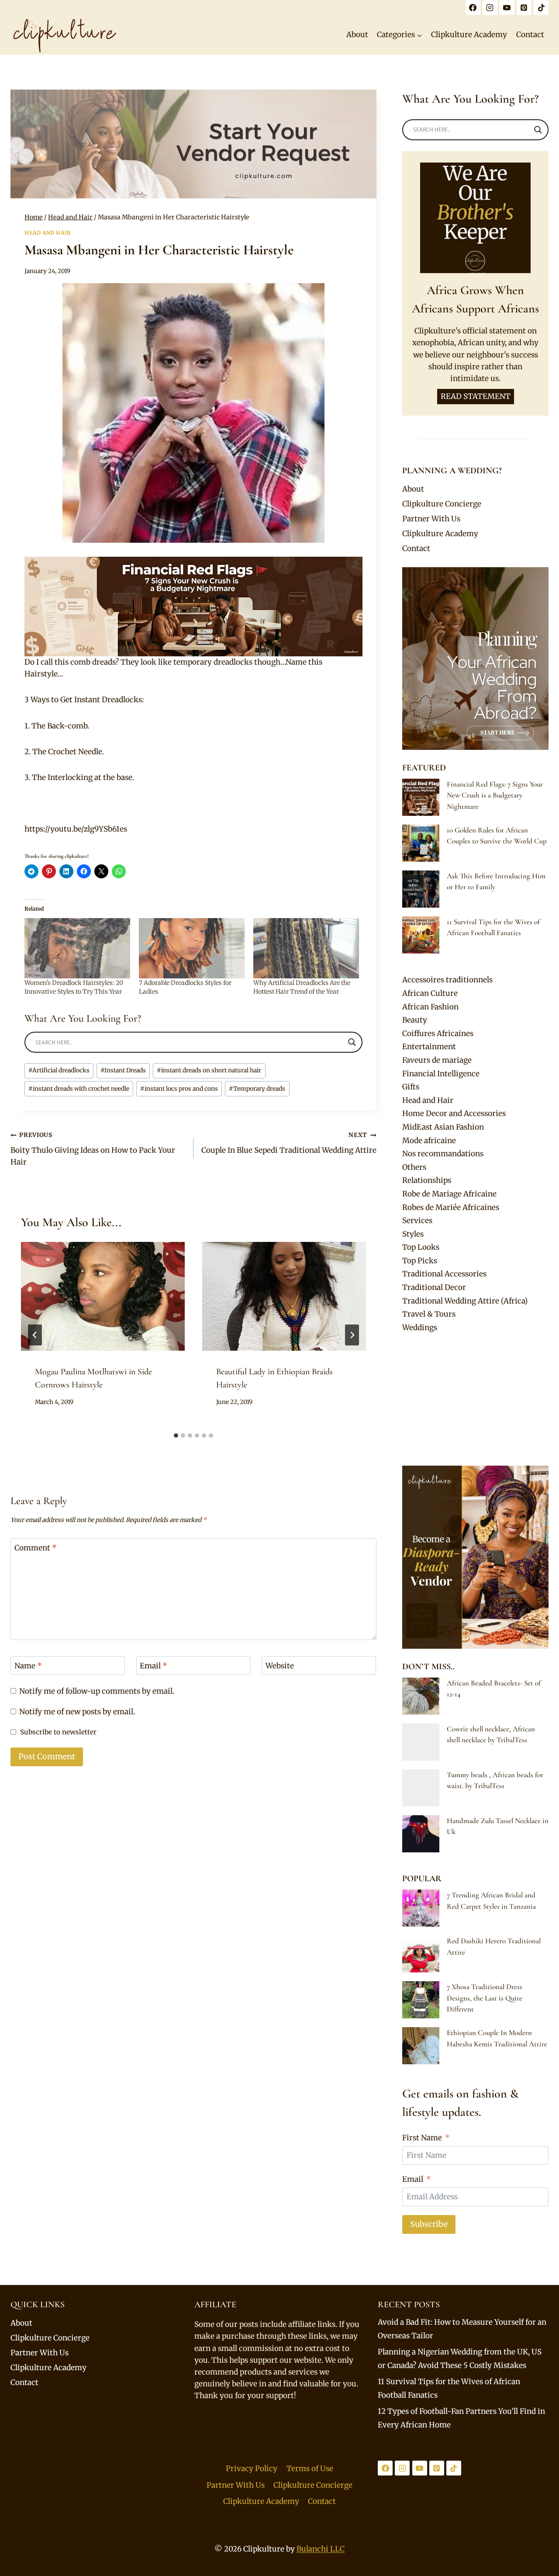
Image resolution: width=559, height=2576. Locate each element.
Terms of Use (310, 2469)
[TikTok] (541, 7)
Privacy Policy (252, 2469)
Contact (530, 35)
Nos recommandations (443, 1154)
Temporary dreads (257, 1089)
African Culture (430, 993)
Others (414, 1167)
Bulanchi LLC (321, 2549)
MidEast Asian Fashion (443, 1127)
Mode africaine (429, 1141)
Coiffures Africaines (438, 1033)
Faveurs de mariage (437, 1060)
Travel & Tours (429, 1314)
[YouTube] (507, 7)
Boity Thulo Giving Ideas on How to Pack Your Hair (93, 1149)
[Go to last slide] (35, 1335)
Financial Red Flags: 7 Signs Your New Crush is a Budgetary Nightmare (495, 795)
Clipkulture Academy (469, 35)
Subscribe (429, 2224)
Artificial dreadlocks (59, 1070)
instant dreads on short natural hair (209, 1070)
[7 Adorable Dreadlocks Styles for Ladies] (192, 948)
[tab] (176, 1435)
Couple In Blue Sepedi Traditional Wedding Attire (289, 1143)
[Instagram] (490, 7)
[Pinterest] (524, 7)
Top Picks (420, 1261)
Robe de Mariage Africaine (449, 1194)
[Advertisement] (475, 1400)
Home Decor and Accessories (454, 1113)
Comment (36, 1548)
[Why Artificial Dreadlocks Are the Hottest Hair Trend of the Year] (306, 948)
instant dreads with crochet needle (79, 1089)
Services (417, 1220)
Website (280, 1666)
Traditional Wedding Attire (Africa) (465, 1301)
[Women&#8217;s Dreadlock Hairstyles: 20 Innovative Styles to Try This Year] (77, 948)
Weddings (420, 1328)
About (357, 35)
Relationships (427, 1180)
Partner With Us (431, 519)
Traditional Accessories (444, 1274)
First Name (422, 2138)
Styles (413, 1234)
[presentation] (103, 1297)
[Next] (352, 1335)
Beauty (415, 1020)
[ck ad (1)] (193, 144)
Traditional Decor (434, 1287)
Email (154, 1666)
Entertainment (429, 1047)
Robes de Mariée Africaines (451, 1207)
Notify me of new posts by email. (77, 1712)
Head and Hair (48, 233)
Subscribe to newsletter (58, 1732)
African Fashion (430, 1007)
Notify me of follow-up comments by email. (97, 1691)
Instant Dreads (123, 1070)
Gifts (411, 1087)
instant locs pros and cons (179, 1089)
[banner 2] (193, 607)
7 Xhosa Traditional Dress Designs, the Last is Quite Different (485, 1998)
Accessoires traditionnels (447, 980)
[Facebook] (473, 7)
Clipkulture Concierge (442, 504)
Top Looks (421, 1247)
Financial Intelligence (441, 1074)
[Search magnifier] (352, 1042)
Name (28, 1666)
